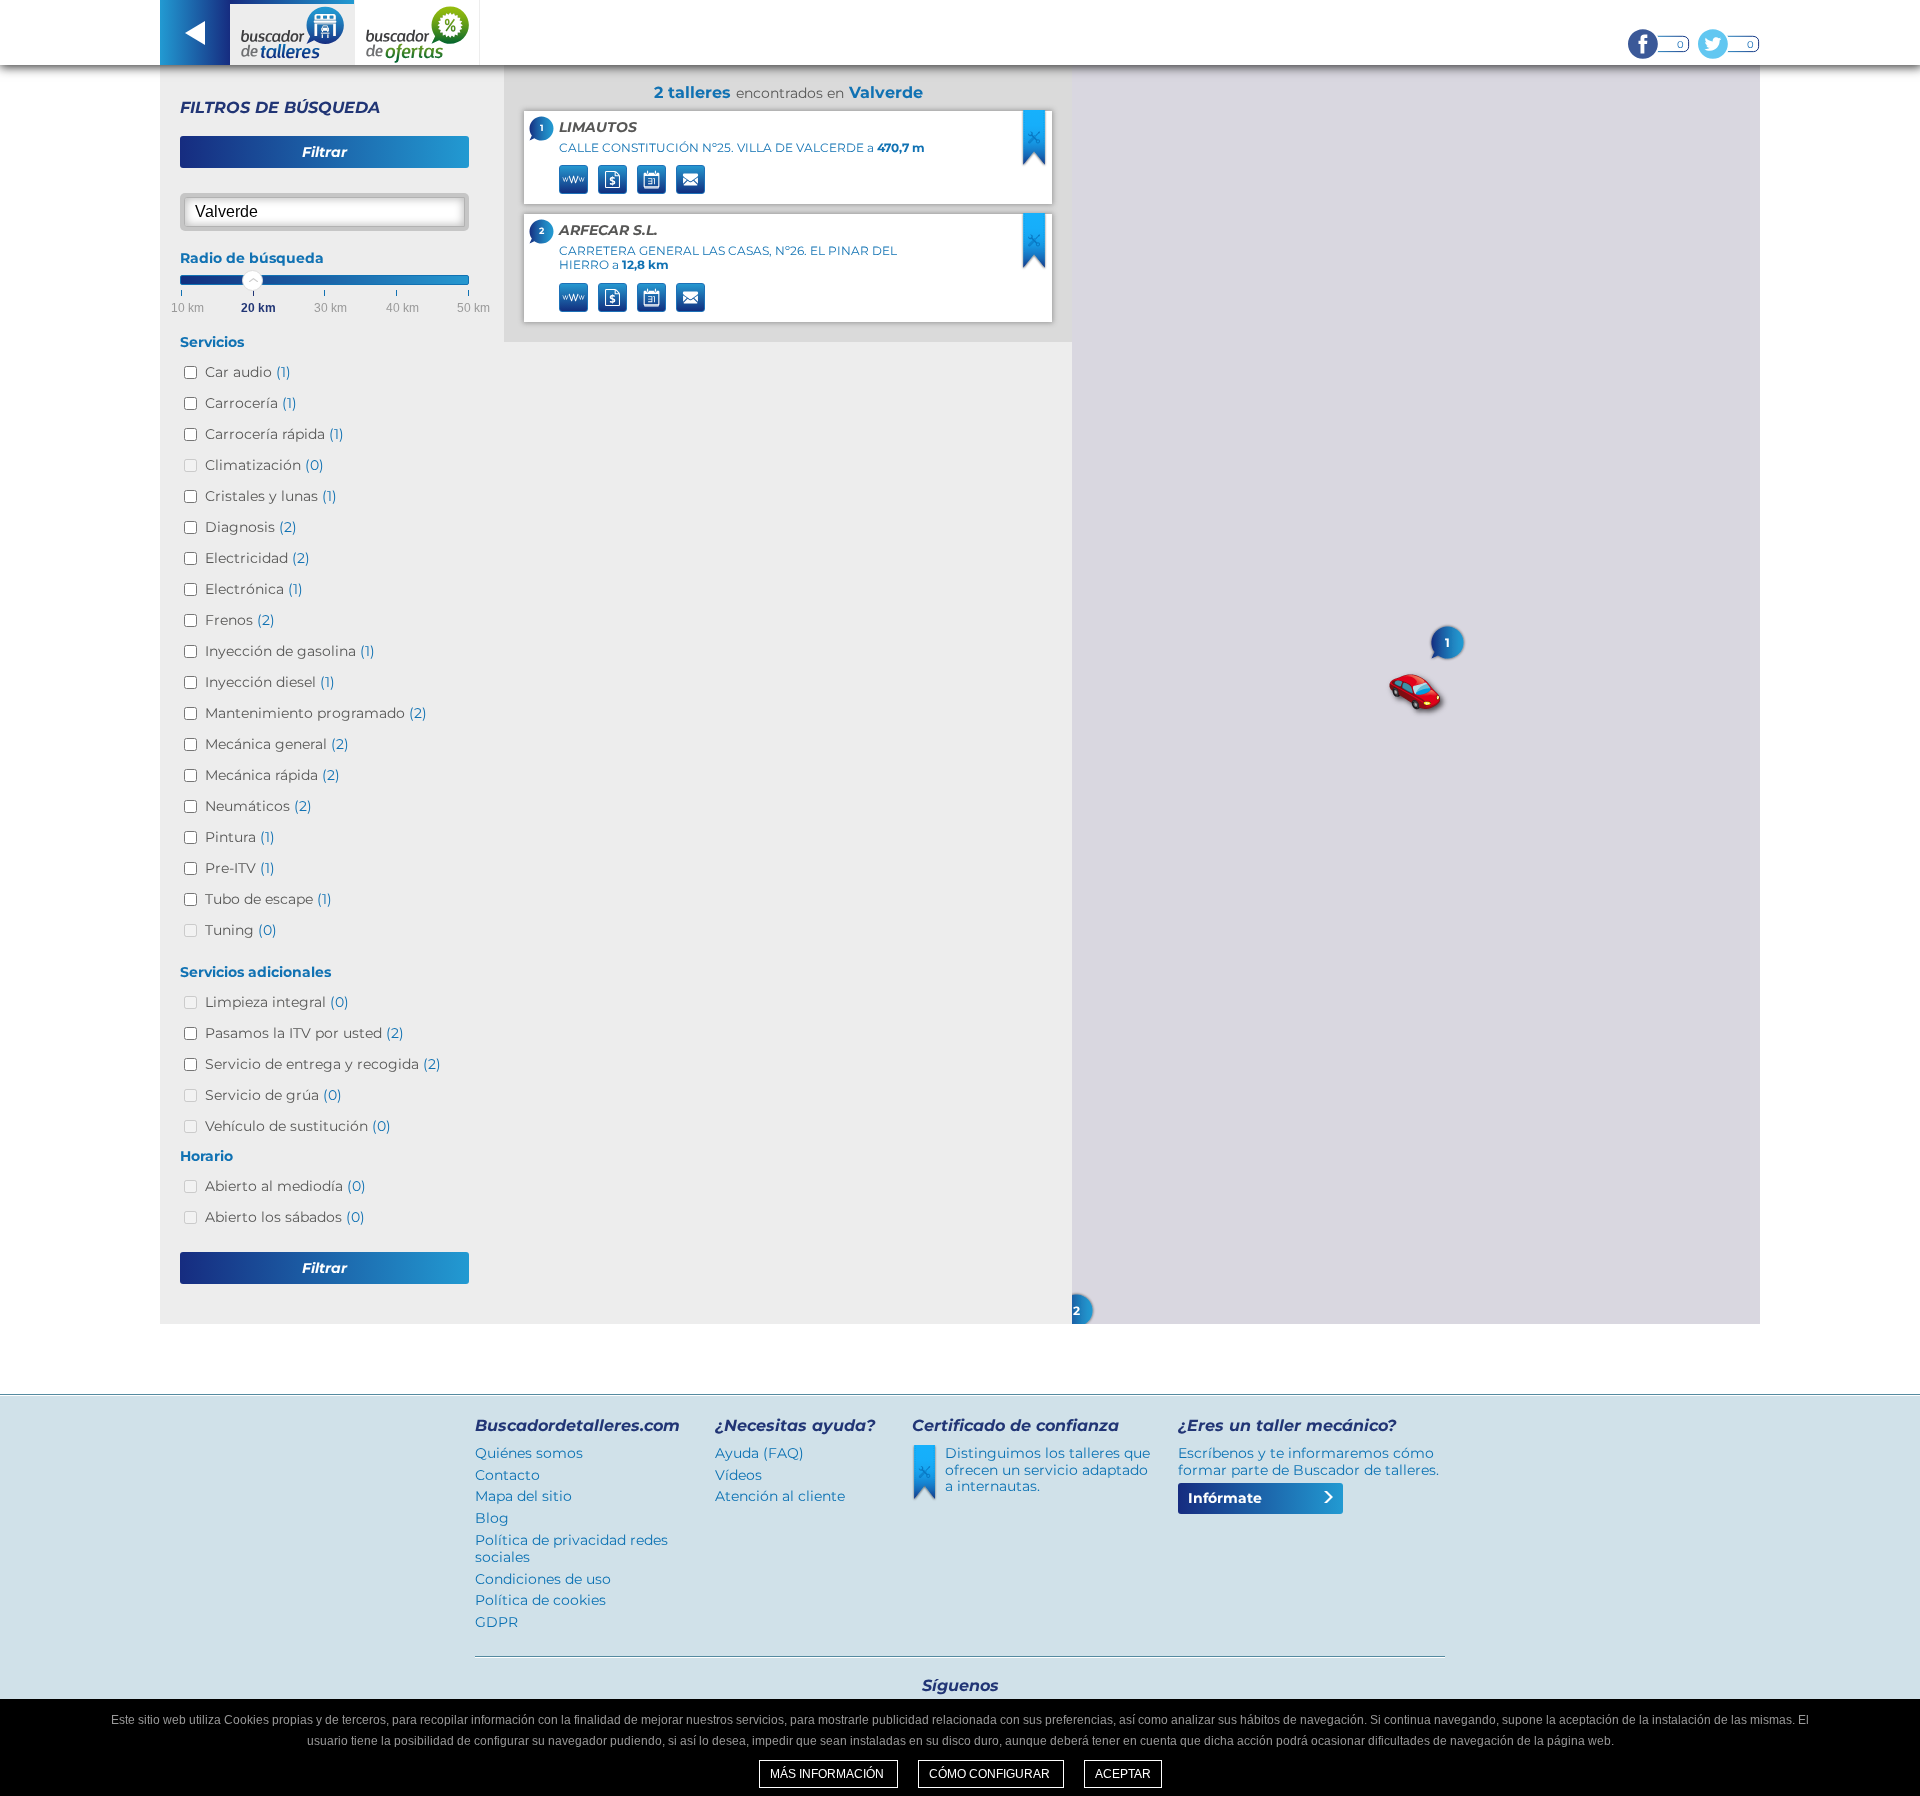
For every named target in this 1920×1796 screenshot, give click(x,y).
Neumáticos (258, 806)
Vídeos (738, 1475)
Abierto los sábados (285, 1217)
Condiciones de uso (543, 1579)
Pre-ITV (240, 868)
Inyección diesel (270, 682)
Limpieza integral (277, 1002)
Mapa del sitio (523, 1496)
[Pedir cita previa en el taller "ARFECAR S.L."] (651, 297)
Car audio (248, 372)
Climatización (264, 465)
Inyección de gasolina (290, 651)
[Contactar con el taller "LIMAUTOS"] (690, 179)
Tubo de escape (268, 899)
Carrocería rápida (274, 434)
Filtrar (324, 152)
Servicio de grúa (273, 1095)
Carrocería (251, 403)
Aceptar (1123, 1774)
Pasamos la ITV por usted (304, 1033)
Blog (492, 1518)
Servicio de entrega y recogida (323, 1064)
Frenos (240, 620)
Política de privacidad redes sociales (571, 1548)
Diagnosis (251, 527)
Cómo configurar (991, 1774)
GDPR (496, 1622)
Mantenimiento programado (316, 713)
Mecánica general (277, 744)
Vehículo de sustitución (298, 1126)
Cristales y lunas (271, 496)
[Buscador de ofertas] (417, 32)
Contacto (507, 1475)
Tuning (241, 930)
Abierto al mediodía (285, 1186)
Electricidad (257, 558)
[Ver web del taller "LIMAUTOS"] (573, 179)
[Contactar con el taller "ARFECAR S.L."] (690, 297)
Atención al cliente (780, 1496)
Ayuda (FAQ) (759, 1453)
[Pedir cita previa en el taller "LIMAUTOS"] (651, 179)
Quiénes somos (529, 1453)
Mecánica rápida (272, 775)
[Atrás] (195, 32)
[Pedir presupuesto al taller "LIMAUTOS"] (612, 179)
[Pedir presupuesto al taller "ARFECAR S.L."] (612, 297)
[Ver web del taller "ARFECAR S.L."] (573, 297)
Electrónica (254, 589)
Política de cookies (540, 1600)
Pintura (240, 837)
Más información (828, 1774)
